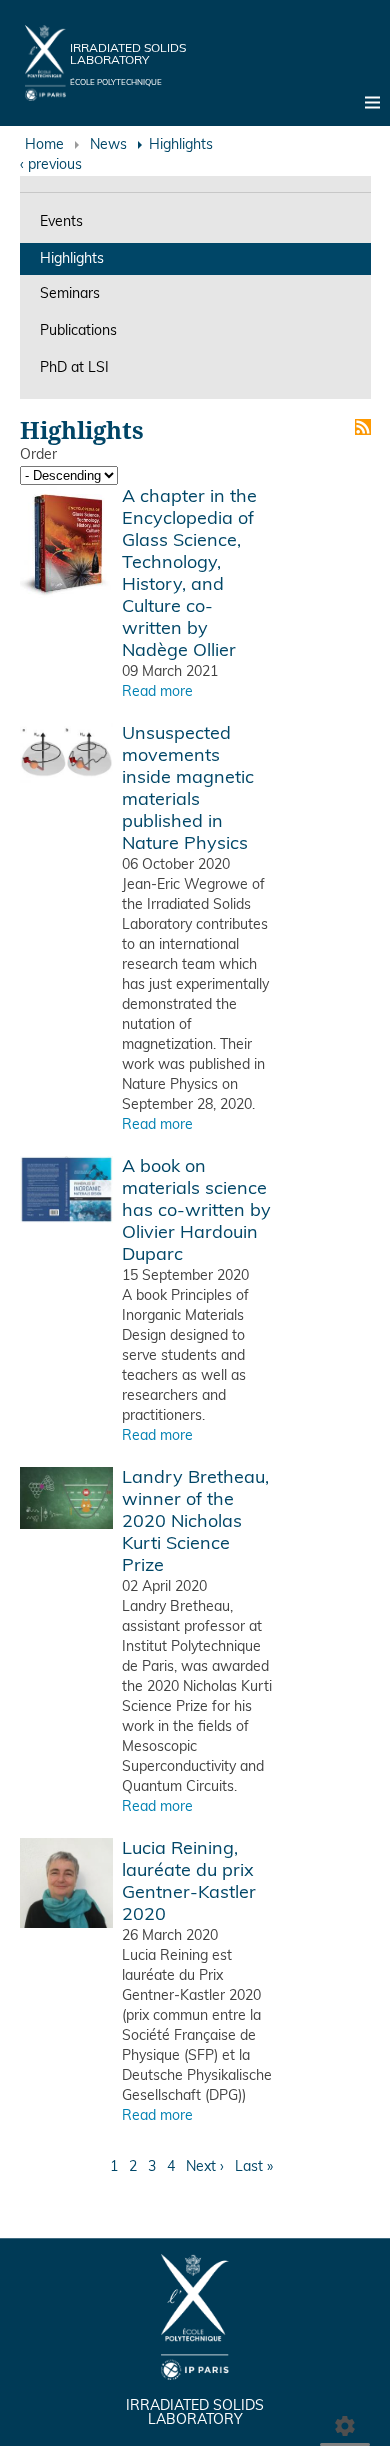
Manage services (345, 2421)
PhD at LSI (74, 368)
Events (61, 222)
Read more (157, 692)
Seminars (70, 294)
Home (44, 145)
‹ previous (51, 165)
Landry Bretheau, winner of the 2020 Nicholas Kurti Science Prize (195, 1523)
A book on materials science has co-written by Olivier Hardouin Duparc (196, 1212)
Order (38, 455)
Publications (78, 331)
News (108, 145)
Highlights (72, 259)
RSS (363, 427)
